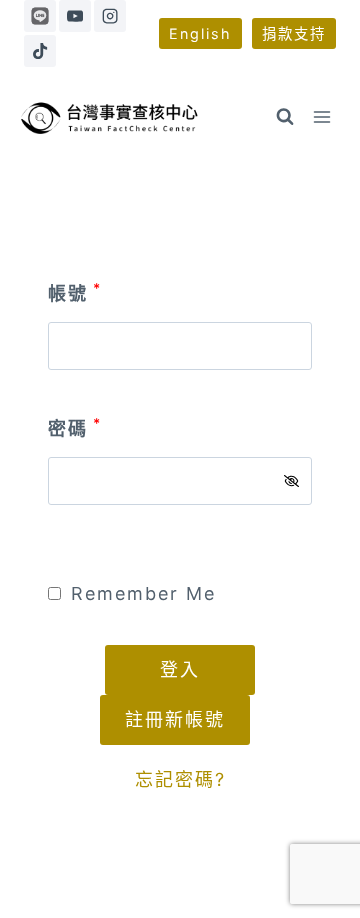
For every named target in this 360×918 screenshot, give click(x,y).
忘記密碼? (180, 779)
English (200, 33)
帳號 (75, 293)
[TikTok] (40, 51)
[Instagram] (110, 16)
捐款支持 (294, 33)
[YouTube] (75, 16)
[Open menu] (322, 117)
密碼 (75, 428)
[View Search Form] (285, 117)
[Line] (40, 16)
